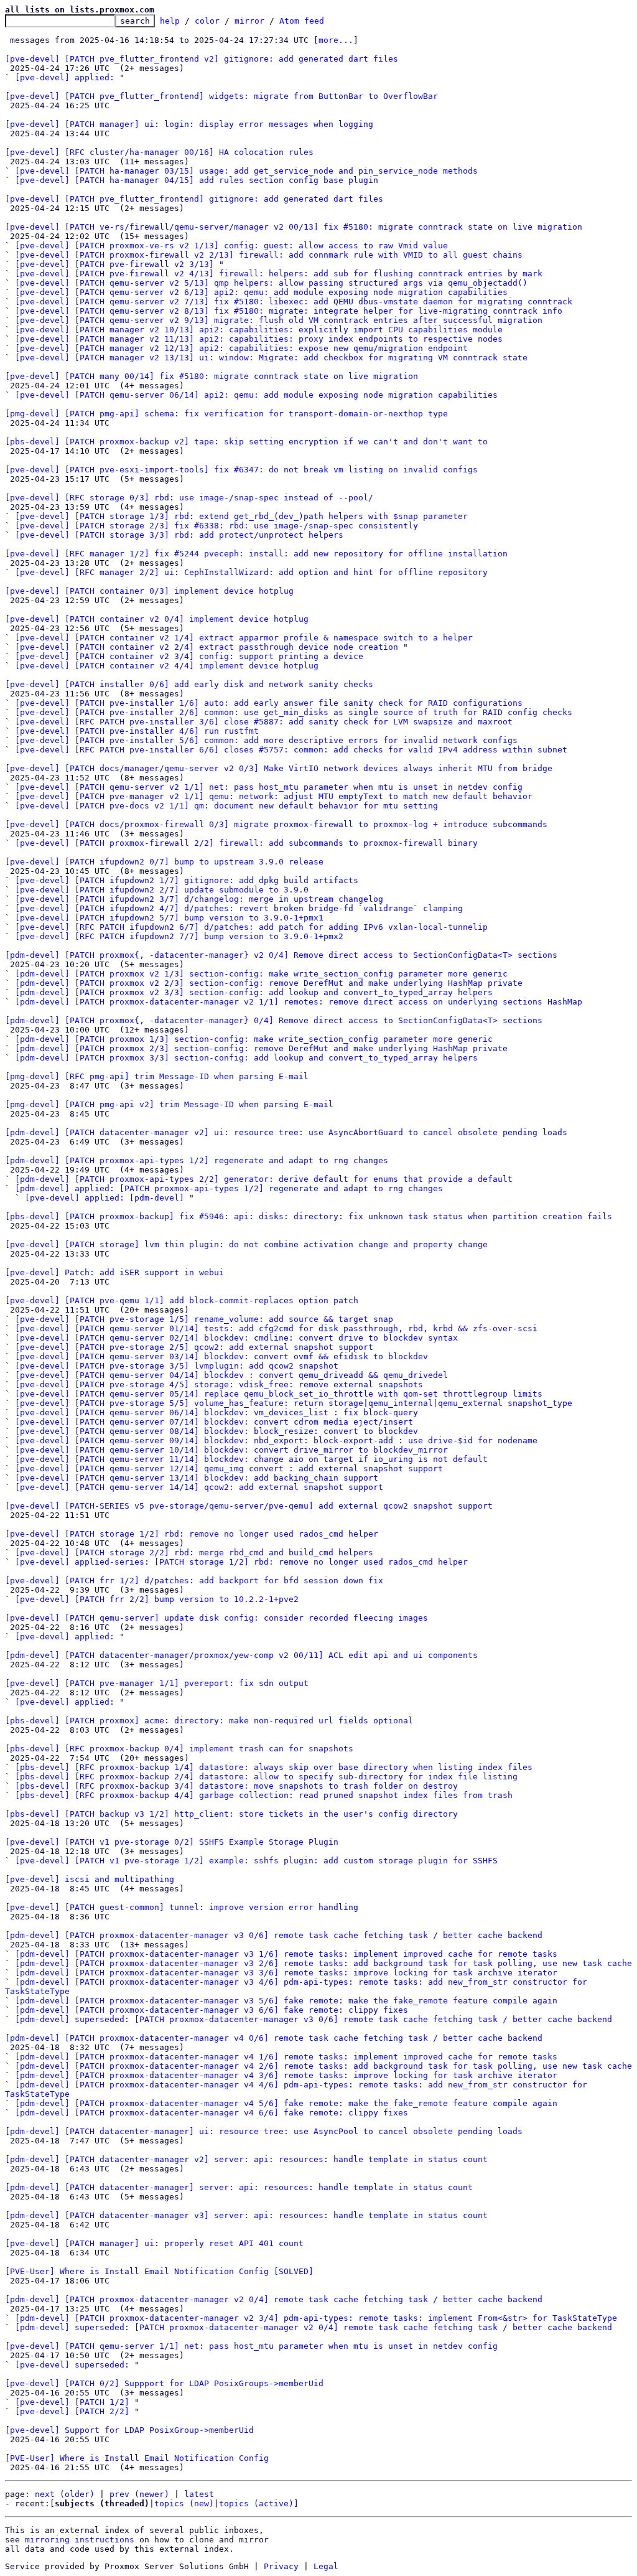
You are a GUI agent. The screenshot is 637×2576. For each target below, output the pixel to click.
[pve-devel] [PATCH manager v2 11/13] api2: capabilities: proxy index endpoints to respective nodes (259, 339)
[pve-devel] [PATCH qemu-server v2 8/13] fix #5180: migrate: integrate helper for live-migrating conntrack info (289, 311)
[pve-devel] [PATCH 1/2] (72, 2402)
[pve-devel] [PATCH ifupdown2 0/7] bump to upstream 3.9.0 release (164, 862)
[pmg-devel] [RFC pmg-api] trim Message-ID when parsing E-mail (157, 1076)
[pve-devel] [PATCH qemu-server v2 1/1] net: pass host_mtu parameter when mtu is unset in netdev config (269, 787)
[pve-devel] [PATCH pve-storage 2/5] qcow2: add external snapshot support (194, 1347)
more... (336, 40)
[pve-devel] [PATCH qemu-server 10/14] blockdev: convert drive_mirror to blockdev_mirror (231, 1450)
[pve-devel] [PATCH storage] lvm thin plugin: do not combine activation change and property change (246, 1244)
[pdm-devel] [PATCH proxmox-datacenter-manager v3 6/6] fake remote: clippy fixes (212, 2010)
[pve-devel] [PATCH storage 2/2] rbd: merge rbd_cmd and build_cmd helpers (194, 1553)
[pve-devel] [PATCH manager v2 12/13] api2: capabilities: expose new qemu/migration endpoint (241, 348)
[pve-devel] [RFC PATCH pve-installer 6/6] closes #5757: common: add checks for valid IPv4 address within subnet (291, 750)
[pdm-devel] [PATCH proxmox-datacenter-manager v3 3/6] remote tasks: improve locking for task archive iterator (286, 1973)
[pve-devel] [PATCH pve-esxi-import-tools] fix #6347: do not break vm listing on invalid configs (241, 470)
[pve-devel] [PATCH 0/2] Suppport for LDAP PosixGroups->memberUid (164, 2383)
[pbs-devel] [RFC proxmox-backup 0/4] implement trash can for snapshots (179, 1749)
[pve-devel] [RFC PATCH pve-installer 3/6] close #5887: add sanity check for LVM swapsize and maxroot (264, 722)
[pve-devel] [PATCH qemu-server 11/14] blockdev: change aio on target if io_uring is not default (251, 1459)
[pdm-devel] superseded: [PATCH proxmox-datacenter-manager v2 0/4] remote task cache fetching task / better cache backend (314, 2327)
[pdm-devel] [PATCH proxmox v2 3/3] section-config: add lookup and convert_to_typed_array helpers (254, 992)
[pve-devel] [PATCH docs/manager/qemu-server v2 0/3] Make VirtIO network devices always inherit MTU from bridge (279, 768)
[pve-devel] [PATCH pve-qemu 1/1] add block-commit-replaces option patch (182, 1300)
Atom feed (302, 21)
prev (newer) (139, 2494)
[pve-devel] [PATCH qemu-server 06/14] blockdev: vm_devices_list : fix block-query (216, 1412)
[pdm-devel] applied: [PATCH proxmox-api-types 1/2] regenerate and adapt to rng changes (229, 1188)
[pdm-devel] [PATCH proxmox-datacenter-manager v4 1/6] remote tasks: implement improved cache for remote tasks (286, 2057)
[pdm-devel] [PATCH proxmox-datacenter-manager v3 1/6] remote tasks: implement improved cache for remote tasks (286, 1954)
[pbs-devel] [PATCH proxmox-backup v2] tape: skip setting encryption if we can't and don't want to (246, 442)
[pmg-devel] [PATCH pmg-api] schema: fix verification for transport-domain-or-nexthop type (226, 414)
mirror (249, 21)
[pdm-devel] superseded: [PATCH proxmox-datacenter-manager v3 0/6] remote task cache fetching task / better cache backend (314, 2019)
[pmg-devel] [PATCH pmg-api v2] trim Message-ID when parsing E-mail (169, 1104)
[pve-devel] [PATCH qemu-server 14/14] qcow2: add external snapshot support (199, 1487)
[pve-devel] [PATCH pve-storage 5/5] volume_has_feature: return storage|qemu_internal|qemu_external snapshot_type (294, 1403)
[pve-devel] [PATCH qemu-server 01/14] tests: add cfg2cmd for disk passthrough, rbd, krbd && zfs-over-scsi (276, 1328)
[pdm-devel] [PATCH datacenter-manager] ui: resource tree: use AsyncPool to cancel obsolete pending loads (264, 2131)
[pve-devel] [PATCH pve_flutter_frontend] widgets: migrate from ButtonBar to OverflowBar (221, 96)
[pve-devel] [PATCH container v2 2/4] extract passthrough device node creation (207, 647)
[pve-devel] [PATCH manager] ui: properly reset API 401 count (154, 2243)
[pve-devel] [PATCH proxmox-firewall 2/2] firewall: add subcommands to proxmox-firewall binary (246, 843)
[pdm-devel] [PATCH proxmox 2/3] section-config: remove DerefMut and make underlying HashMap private (261, 1048)
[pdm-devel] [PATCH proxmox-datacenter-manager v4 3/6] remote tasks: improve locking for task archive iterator (286, 2075)
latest (199, 2494)
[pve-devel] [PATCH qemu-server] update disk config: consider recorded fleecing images (216, 1618)
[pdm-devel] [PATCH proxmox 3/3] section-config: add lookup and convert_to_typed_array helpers (246, 1058)
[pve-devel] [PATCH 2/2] (72, 2411)
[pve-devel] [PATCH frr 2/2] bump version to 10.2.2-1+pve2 (157, 1599)
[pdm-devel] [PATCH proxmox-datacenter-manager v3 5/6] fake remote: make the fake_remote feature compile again (286, 2001)
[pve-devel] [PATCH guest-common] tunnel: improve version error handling (182, 1907)
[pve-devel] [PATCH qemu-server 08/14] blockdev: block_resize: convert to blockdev (216, 1431)
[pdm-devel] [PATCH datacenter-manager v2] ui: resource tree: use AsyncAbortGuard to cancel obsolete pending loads (286, 1132)
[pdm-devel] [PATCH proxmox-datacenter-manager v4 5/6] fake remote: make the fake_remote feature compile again (286, 2103)
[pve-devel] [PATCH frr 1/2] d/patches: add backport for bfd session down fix (194, 1581)
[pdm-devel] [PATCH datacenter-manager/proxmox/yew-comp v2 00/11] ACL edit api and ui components (241, 1655)
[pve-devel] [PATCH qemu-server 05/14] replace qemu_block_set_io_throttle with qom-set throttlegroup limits (279, 1394)
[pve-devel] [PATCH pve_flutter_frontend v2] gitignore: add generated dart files (202, 59)
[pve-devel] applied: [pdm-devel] (105, 1198)
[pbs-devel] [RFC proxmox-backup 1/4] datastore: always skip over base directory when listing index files (274, 1767)
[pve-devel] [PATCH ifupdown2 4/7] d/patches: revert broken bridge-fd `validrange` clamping (239, 908)
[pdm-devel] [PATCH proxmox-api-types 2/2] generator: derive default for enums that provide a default (264, 1179)
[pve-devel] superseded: (72, 2365)
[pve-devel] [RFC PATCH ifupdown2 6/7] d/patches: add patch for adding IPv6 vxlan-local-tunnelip (251, 927)
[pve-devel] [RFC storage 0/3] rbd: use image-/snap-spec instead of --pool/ (189, 498)
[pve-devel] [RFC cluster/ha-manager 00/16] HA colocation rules (159, 152)
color (207, 21)
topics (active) (256, 2503)
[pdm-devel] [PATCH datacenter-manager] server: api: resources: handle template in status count (239, 2187)
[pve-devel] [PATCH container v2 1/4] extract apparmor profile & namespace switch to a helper (244, 638)
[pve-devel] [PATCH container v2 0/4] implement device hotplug (157, 619)
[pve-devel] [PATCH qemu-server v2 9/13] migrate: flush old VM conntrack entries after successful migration (279, 320)
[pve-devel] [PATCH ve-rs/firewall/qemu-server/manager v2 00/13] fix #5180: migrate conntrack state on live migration (294, 227)
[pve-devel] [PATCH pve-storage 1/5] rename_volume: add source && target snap (204, 1319)
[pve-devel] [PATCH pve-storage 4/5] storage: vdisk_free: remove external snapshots (219, 1384)
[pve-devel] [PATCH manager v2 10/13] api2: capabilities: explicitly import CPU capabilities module (259, 330)
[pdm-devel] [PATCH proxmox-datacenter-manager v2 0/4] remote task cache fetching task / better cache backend (274, 2299)
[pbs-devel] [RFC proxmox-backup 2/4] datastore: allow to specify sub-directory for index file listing (266, 1777)
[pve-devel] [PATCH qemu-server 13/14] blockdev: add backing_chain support (197, 1478)
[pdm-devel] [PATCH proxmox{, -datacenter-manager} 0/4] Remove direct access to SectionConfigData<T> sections (274, 1020)
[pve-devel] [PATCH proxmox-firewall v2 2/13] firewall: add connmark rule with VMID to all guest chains (269, 255)
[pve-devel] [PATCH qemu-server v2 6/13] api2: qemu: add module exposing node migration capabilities (261, 292)
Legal (326, 2566)
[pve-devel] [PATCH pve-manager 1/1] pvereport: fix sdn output (157, 1683)
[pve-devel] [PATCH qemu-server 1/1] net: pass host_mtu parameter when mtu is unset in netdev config (251, 2346)
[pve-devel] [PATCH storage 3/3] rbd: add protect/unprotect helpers (179, 535)
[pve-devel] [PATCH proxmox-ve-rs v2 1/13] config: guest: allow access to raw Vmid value (231, 246)
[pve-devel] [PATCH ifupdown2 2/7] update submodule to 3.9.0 (162, 890)
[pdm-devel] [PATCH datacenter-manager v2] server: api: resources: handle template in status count (246, 2159)
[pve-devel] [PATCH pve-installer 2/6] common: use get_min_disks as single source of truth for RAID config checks (294, 712)
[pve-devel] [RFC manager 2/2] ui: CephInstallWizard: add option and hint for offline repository (251, 572)
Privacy (281, 2566)
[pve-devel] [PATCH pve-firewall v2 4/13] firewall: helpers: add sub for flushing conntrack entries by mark (279, 274)
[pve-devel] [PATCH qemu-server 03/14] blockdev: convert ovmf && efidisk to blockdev (221, 1356)
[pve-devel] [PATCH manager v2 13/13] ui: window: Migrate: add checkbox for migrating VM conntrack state (271, 358)
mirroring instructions (80, 2540)
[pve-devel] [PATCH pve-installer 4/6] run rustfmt (137, 731)
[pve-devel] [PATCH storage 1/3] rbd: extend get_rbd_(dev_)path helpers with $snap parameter (241, 516)
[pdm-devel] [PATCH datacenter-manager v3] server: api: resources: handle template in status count (246, 2215)
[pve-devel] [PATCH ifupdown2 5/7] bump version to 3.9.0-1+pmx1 (169, 918)
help (170, 21)
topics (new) (184, 2503)
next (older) (65, 2494)
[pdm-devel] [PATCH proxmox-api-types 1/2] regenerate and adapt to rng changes (197, 1160)
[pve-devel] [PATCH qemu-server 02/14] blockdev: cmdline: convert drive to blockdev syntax (236, 1338)
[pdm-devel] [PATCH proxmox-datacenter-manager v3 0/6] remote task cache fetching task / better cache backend (274, 1935)
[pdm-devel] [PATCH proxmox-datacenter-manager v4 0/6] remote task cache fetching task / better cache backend (274, 2038)
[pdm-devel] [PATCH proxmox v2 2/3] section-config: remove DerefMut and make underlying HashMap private (269, 983)
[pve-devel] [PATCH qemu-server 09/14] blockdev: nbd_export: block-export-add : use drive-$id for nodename (276, 1440)
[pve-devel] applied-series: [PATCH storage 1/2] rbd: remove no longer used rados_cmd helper (241, 1562)
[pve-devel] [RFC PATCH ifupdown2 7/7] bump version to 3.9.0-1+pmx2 (179, 936)
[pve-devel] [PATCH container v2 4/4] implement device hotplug (167, 666)
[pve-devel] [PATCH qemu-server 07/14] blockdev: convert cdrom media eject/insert (214, 1422)
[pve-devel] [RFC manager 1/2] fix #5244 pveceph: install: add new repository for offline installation (256, 554)
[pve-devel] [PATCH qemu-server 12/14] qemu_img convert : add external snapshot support (229, 1468)
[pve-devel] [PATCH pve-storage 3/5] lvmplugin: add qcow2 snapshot (177, 1366)
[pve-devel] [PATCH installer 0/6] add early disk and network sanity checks (189, 684)
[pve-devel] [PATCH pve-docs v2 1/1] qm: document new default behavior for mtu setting (226, 806)
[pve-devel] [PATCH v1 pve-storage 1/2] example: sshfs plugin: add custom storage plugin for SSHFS (256, 1861)
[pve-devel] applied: (65, 77)
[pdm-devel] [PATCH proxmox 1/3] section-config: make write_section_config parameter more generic (254, 1039)
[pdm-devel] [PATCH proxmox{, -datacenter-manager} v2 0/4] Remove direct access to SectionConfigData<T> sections (281, 955)
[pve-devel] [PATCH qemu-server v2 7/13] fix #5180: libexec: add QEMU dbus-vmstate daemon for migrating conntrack (294, 302)
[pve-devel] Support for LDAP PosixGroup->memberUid (129, 2430)
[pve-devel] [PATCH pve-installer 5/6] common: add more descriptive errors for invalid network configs (266, 740)
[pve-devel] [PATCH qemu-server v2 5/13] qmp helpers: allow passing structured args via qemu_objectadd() (271, 283)
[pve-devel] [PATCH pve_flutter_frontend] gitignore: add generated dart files (194, 199)
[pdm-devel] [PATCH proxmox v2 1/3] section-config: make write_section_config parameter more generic (261, 974)
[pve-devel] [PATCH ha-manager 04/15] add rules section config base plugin (197, 180)
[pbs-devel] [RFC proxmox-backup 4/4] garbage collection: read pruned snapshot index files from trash (264, 1795)
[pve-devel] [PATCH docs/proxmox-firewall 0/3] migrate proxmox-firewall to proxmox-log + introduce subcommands (276, 824)
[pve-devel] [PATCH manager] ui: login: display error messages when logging (189, 124)
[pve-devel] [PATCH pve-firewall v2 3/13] (114, 264)
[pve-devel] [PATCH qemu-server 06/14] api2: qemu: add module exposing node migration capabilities (256, 395)
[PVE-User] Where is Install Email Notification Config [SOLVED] (159, 2271)
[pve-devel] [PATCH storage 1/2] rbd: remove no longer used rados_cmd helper (192, 1534)
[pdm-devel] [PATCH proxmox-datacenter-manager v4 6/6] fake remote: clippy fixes (212, 2113)
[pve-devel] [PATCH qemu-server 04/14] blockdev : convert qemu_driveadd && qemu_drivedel (231, 1375)
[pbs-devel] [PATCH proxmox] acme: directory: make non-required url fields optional (209, 1721)
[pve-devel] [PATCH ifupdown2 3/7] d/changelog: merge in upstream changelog (199, 899)
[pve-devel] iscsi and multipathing (90, 1879)
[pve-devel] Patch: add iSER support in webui (114, 1272)
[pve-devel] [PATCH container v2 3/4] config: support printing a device (189, 656)
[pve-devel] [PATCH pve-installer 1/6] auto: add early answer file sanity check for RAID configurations (269, 703)
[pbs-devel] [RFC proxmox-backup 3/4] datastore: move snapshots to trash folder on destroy (236, 1786)
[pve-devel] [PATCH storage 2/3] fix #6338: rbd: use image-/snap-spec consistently (216, 526)
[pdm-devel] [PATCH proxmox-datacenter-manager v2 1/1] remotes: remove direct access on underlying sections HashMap (299, 1002)
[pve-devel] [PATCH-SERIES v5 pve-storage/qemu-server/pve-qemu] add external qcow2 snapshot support (249, 1506)
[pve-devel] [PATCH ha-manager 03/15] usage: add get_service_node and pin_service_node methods (246, 171)
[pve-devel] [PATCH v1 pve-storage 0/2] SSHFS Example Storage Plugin (172, 1842)
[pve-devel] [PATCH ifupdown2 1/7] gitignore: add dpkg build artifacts (187, 880)
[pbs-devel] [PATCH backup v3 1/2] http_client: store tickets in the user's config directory (231, 1814)
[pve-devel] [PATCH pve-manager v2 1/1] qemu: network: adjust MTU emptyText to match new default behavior (274, 796)
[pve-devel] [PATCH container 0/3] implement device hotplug (149, 591)
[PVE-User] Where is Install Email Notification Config (137, 2458)
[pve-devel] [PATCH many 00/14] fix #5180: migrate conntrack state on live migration (212, 376)
